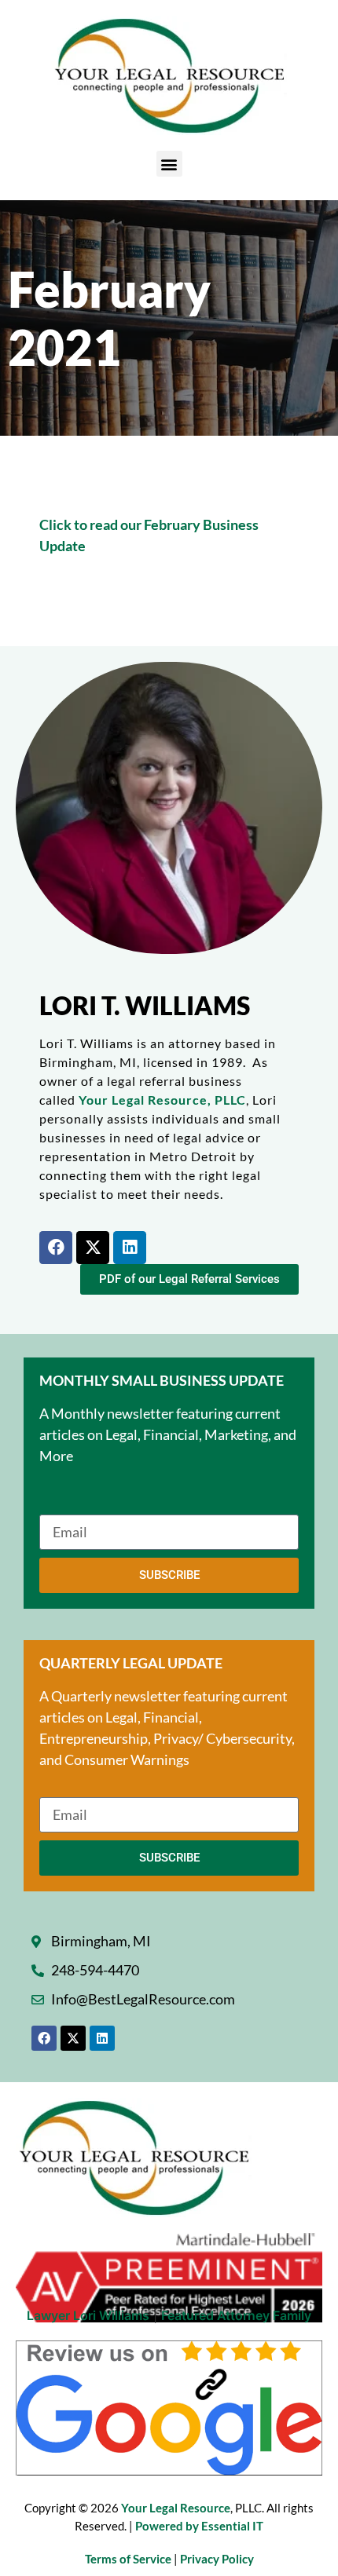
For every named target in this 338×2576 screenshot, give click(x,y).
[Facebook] (56, 1248)
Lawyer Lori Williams (88, 2315)
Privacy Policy (217, 2559)
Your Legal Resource (176, 2508)
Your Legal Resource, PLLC (162, 1100)
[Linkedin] (130, 1248)
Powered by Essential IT (199, 2526)
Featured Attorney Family (236, 2315)
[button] (169, 164)
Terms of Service (129, 2559)
